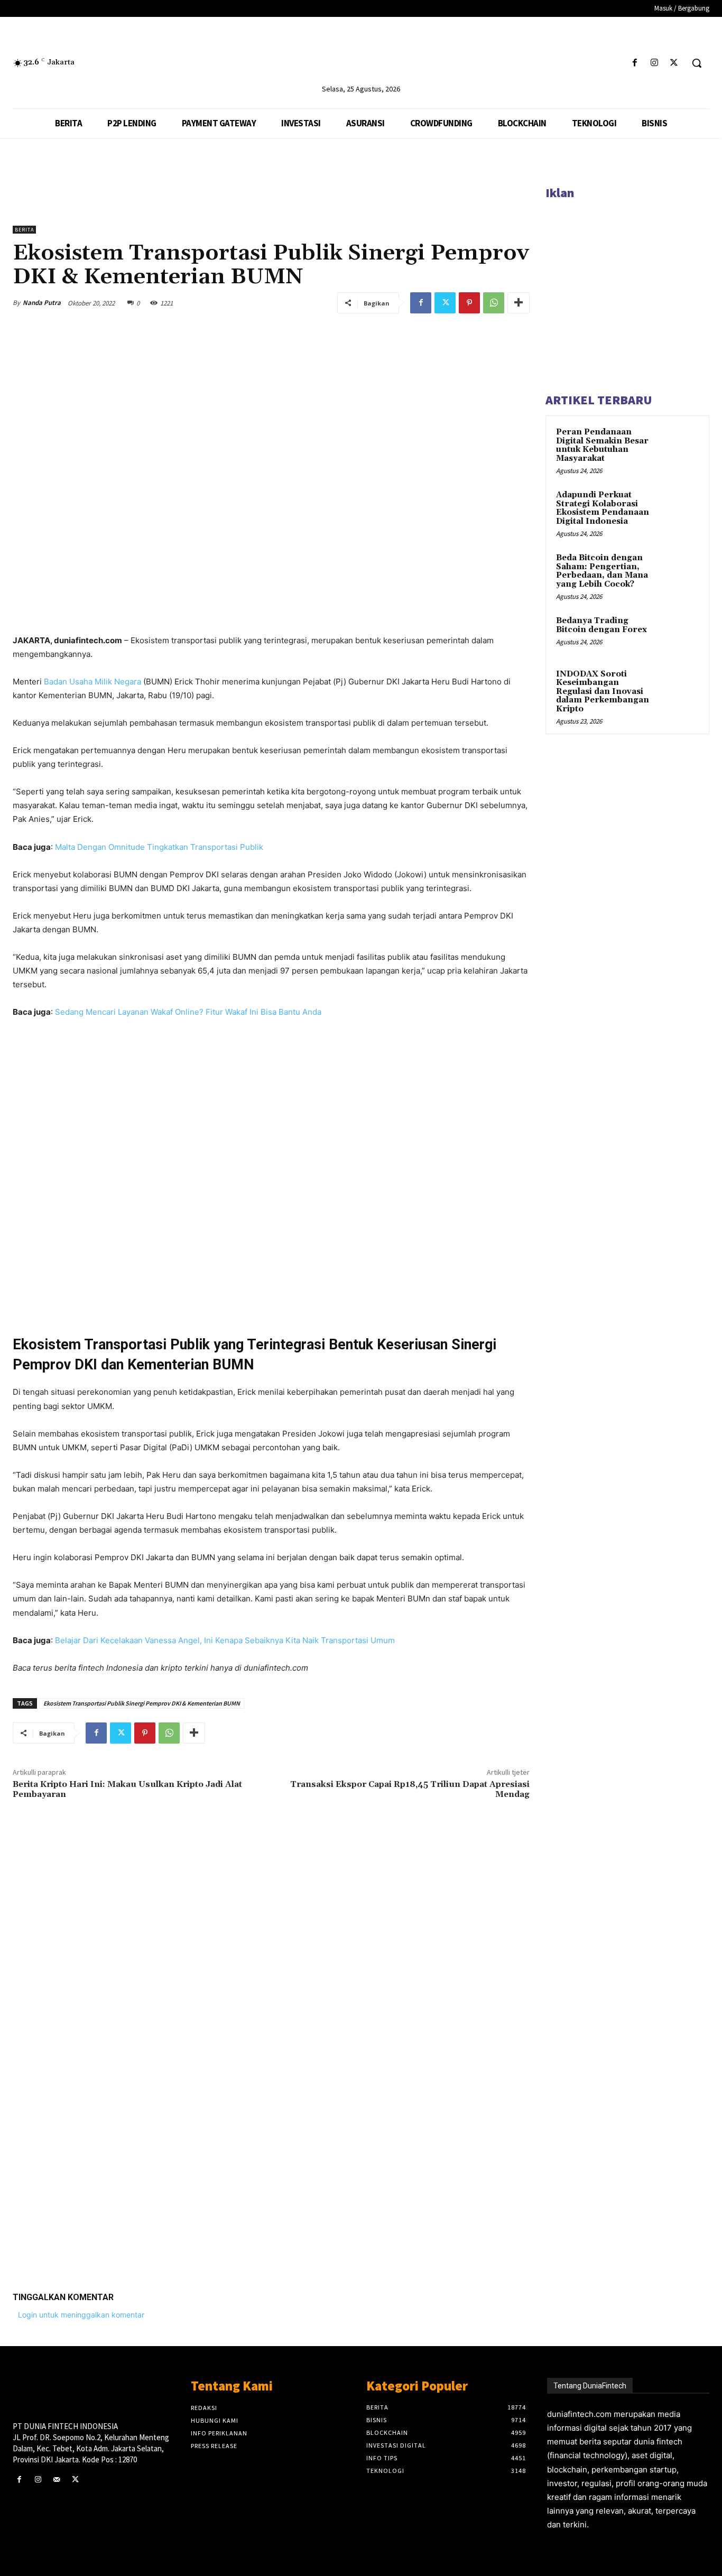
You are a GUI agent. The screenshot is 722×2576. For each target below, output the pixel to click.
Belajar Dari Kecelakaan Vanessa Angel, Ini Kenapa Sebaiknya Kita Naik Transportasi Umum (225, 1640)
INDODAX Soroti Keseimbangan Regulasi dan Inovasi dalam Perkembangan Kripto (603, 692)
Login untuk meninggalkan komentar (81, 2315)
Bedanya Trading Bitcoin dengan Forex (601, 625)
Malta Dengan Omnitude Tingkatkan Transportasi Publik (159, 847)
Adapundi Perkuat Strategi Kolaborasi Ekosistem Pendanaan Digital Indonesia (603, 508)
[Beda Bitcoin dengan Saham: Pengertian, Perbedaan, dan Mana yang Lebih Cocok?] (680, 570)
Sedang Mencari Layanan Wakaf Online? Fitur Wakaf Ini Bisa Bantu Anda (188, 1012)
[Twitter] (674, 63)
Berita (24, 230)
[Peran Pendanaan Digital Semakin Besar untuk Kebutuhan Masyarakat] (680, 444)
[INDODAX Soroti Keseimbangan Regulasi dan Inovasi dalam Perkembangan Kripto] (680, 687)
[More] (519, 303)
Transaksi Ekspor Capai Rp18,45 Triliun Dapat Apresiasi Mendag (410, 1789)
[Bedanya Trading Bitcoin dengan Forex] (680, 633)
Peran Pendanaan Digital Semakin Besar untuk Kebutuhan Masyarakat (602, 445)
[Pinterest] (469, 303)
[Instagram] (655, 63)
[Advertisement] (271, 2130)
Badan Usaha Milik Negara (92, 682)
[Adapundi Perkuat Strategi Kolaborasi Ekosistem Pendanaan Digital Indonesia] (680, 507)
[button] (697, 63)
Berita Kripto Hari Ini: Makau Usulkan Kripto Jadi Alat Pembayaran (127, 1789)
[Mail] (56, 2480)
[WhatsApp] (494, 303)
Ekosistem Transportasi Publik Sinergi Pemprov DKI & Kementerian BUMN (142, 1703)
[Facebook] (635, 63)
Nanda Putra (42, 303)
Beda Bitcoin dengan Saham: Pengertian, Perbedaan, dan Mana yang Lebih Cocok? (602, 571)
